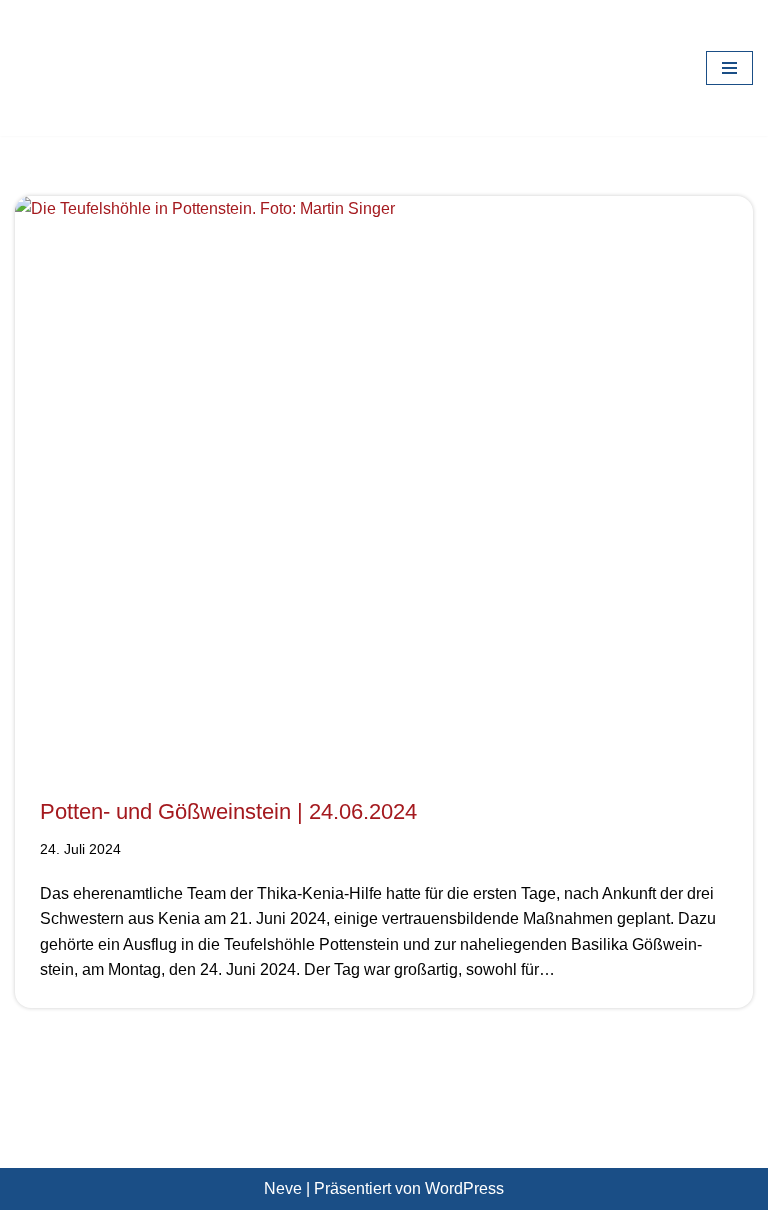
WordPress (464, 1188)
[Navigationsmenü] (729, 68)
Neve (283, 1188)
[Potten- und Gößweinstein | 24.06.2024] (384, 473)
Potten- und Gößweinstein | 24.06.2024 (228, 811)
